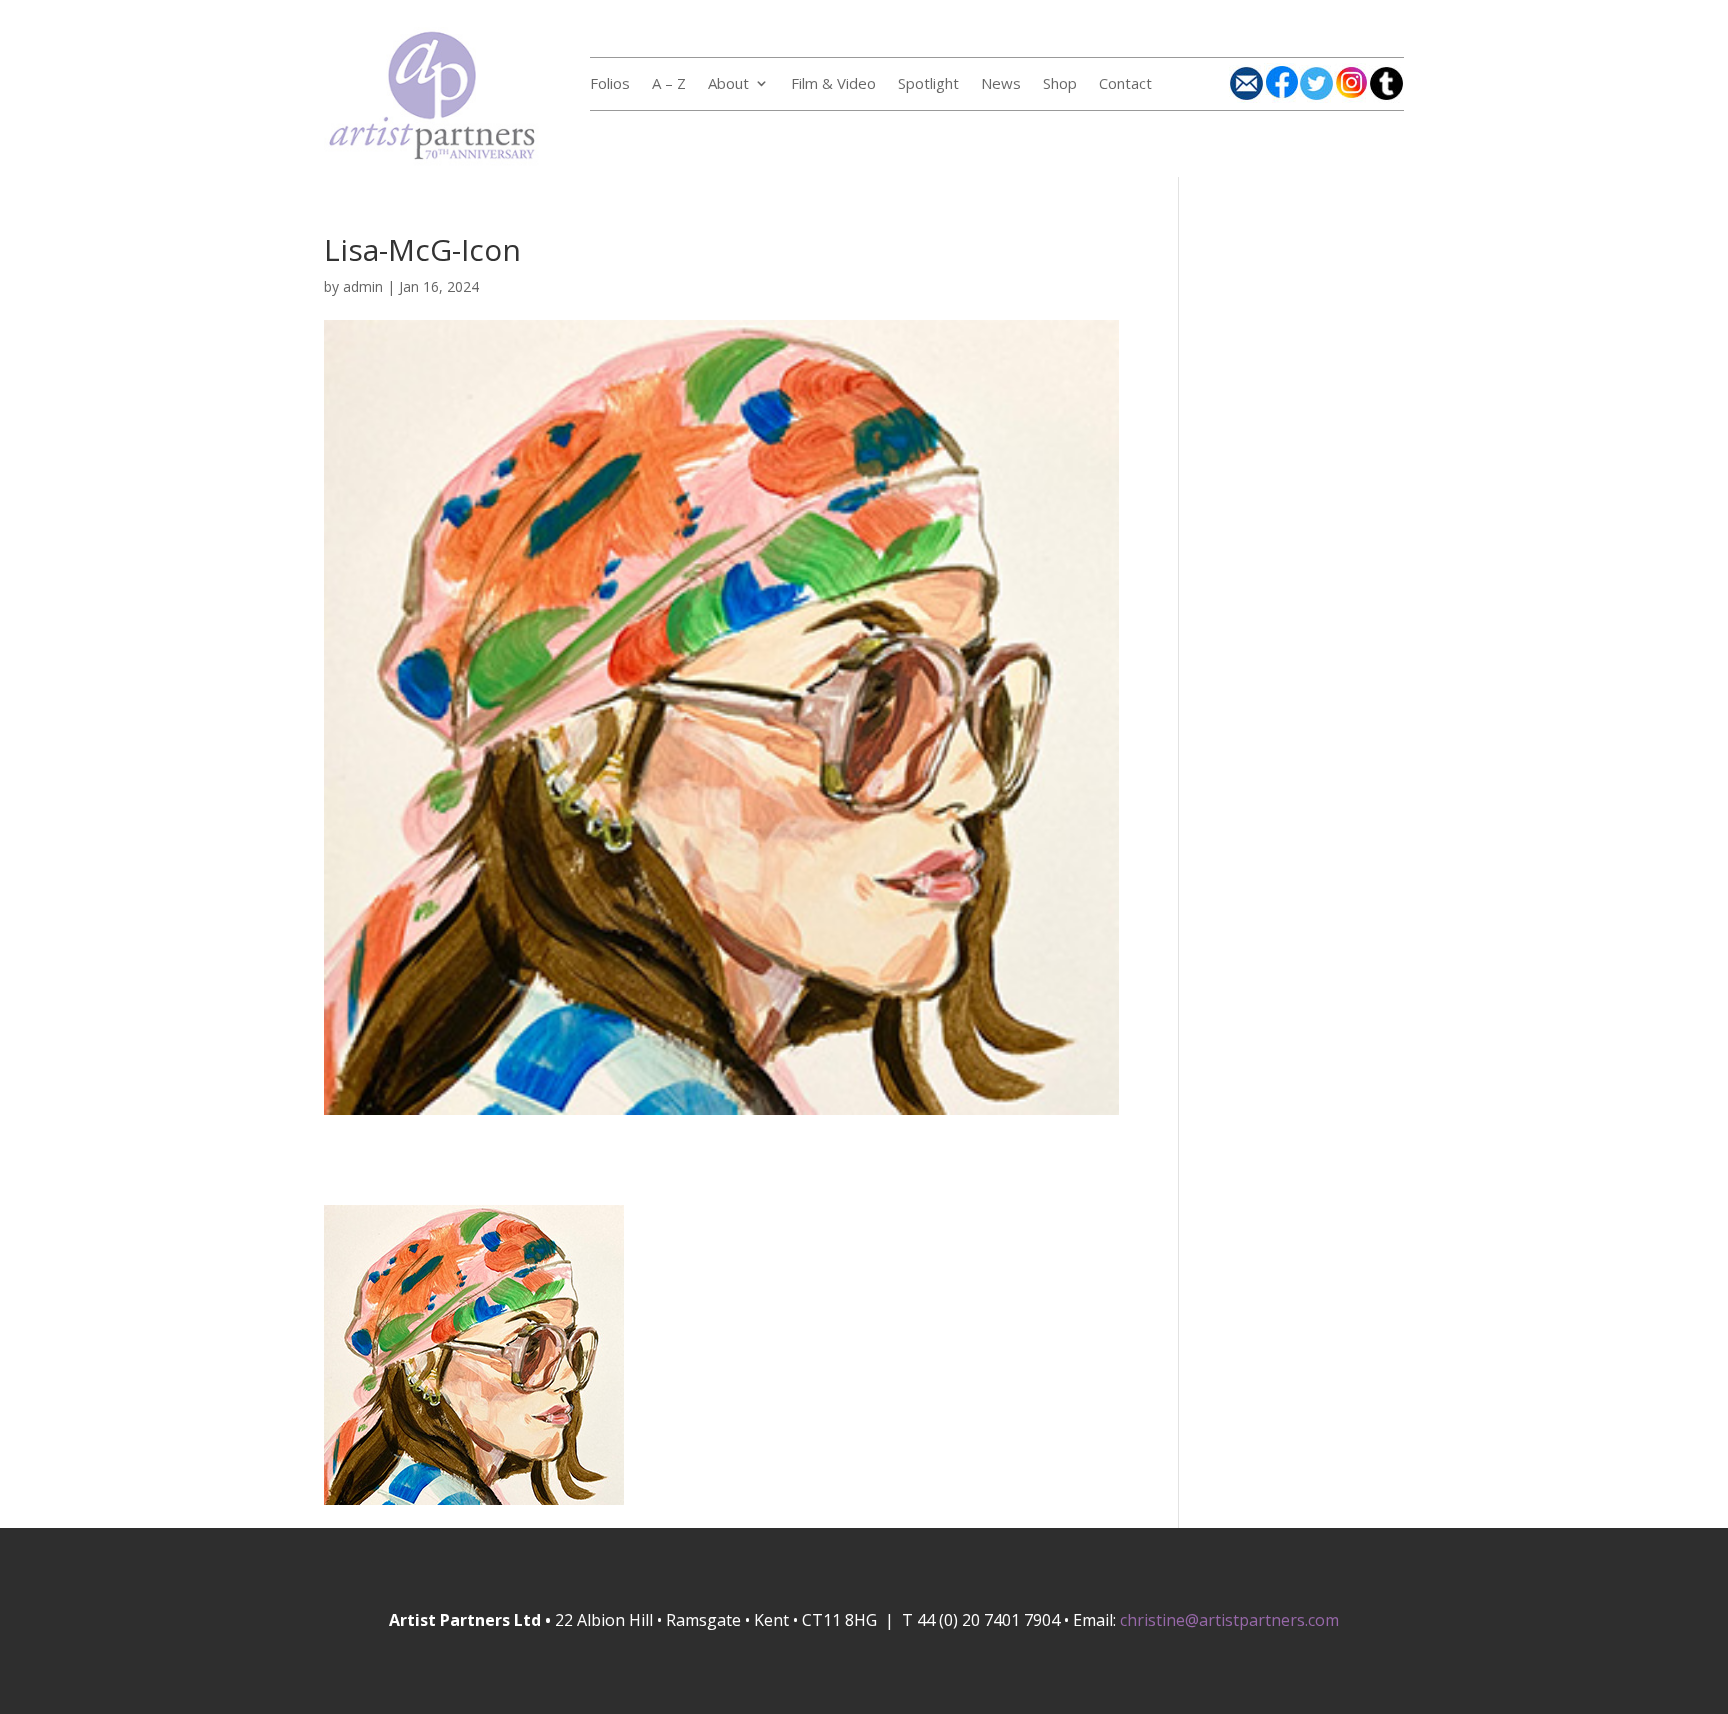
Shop (1060, 84)
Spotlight (928, 84)
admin (363, 286)
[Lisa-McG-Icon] (721, 1102)
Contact (1125, 84)
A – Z (669, 84)
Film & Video (833, 84)
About (728, 84)
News (1001, 84)
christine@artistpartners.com (1229, 1620)
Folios (610, 84)
